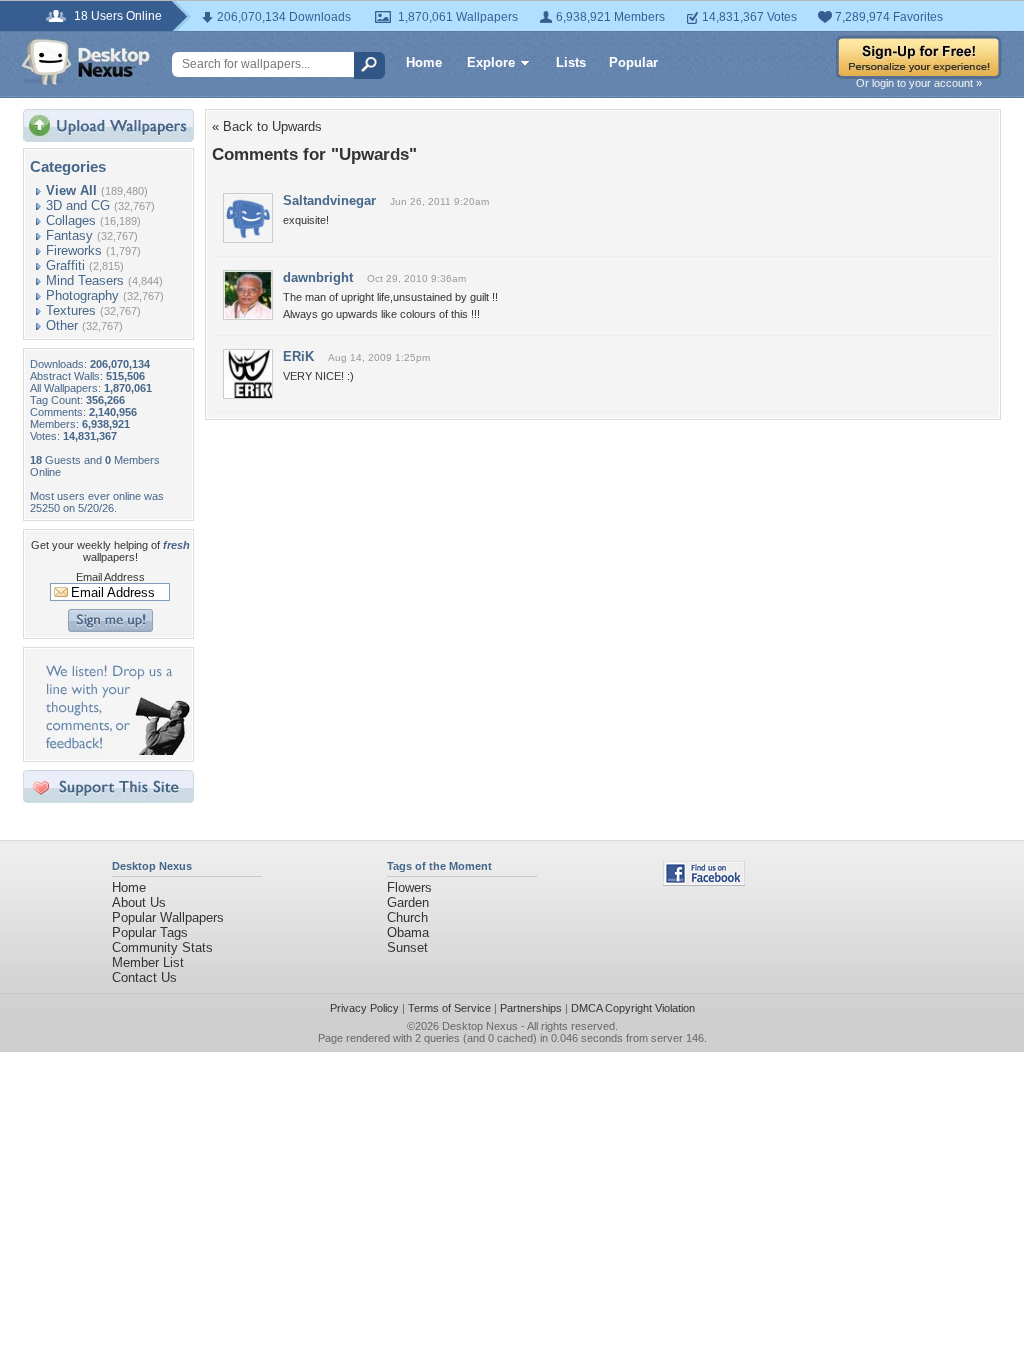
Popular (633, 62)
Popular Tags (150, 932)
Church (407, 917)
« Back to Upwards (267, 126)
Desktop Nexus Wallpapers (86, 62)
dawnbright (318, 277)
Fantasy (69, 235)
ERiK (298, 356)
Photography (82, 295)
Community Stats (162, 947)
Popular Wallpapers (168, 917)
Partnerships (531, 1008)
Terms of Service (449, 1008)
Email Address (110, 577)
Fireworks (74, 250)
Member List (148, 962)
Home (424, 62)
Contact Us (144, 977)
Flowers (409, 887)
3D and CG (78, 205)
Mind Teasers (85, 280)
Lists (571, 62)
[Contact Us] (114, 750)
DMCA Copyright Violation (633, 1008)
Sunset (407, 947)
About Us (139, 902)
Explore (491, 62)
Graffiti (65, 265)
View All (71, 190)
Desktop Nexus (480, 1026)
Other (62, 325)
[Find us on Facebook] (704, 881)
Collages (71, 220)
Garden (408, 902)
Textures (71, 310)
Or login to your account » (919, 83)
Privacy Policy (364, 1008)
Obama (408, 932)
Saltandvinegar (329, 200)
